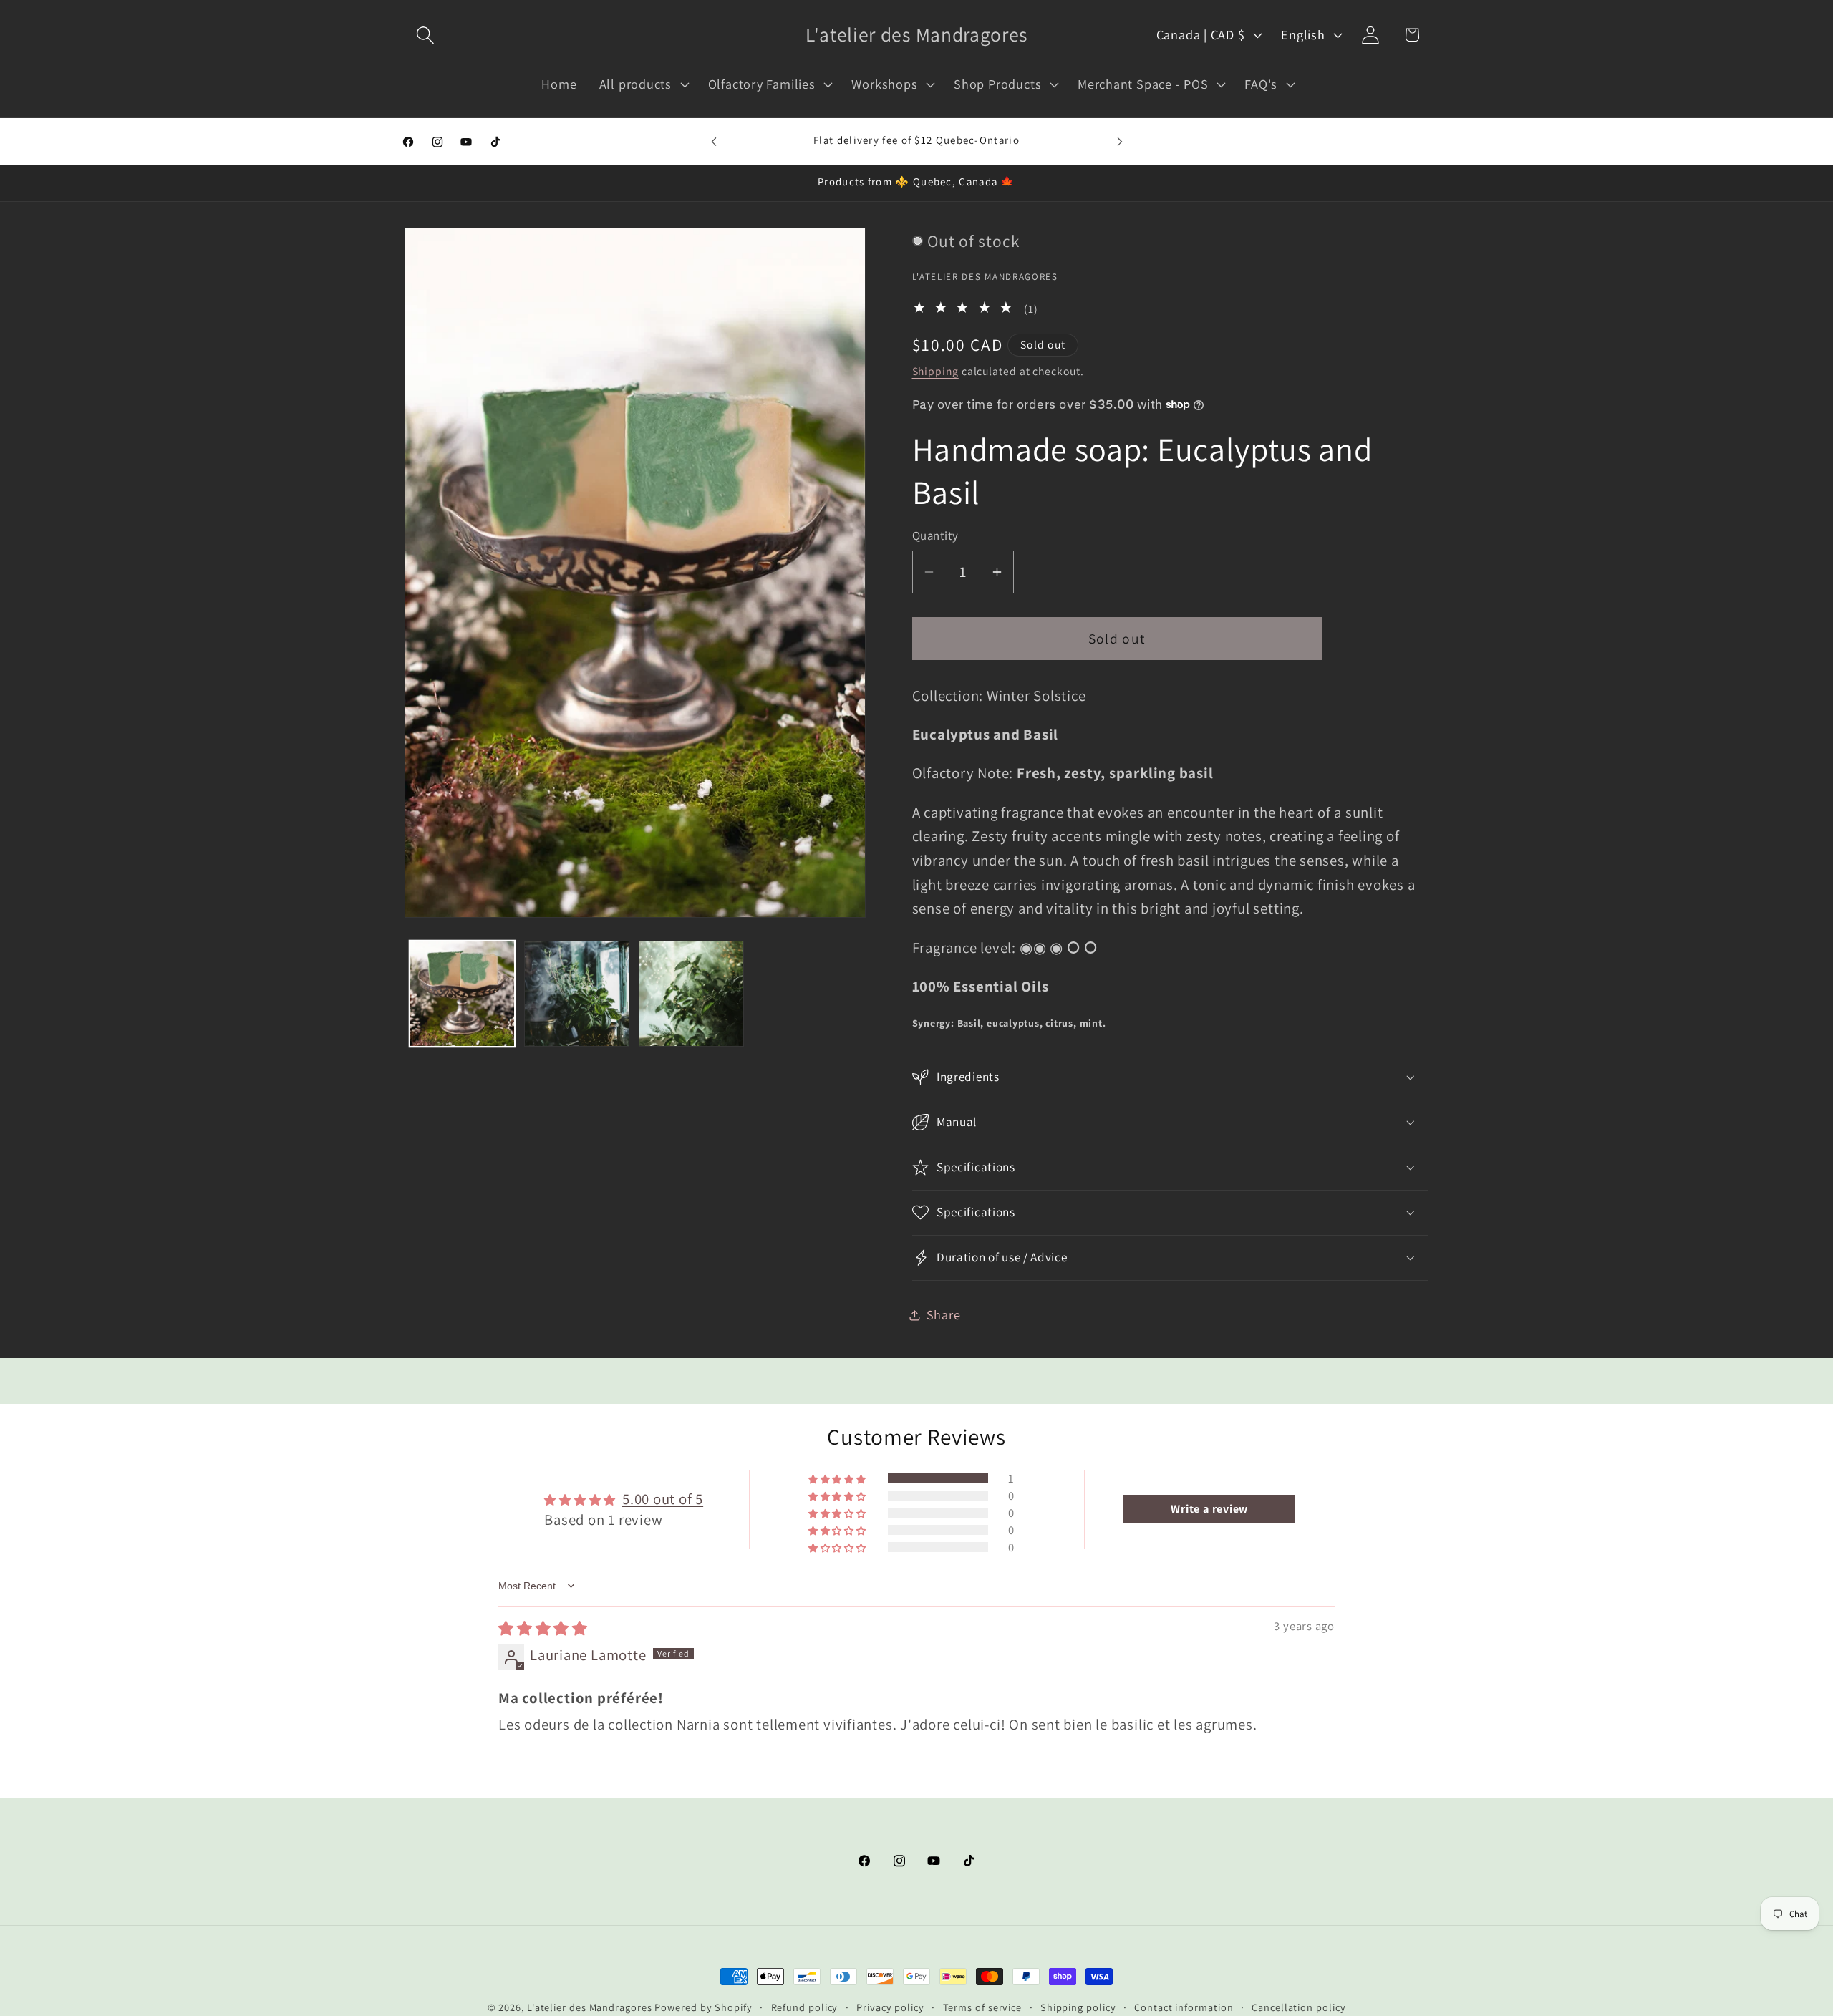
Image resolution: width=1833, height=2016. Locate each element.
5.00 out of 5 (663, 1499)
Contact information (1184, 2007)
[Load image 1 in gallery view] (462, 993)
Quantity (935, 535)
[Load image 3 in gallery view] (691, 993)
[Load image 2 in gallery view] (577, 993)
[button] (425, 35)
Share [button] (944, 1314)
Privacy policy (890, 2007)
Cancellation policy (1298, 2007)
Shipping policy (1078, 2007)
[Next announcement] (1120, 141)
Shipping (935, 371)
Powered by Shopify (703, 2007)
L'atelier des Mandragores (590, 2007)
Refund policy (805, 2007)
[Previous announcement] (714, 141)
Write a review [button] (1209, 1509)
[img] (543, 1628)
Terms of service (983, 2007)
